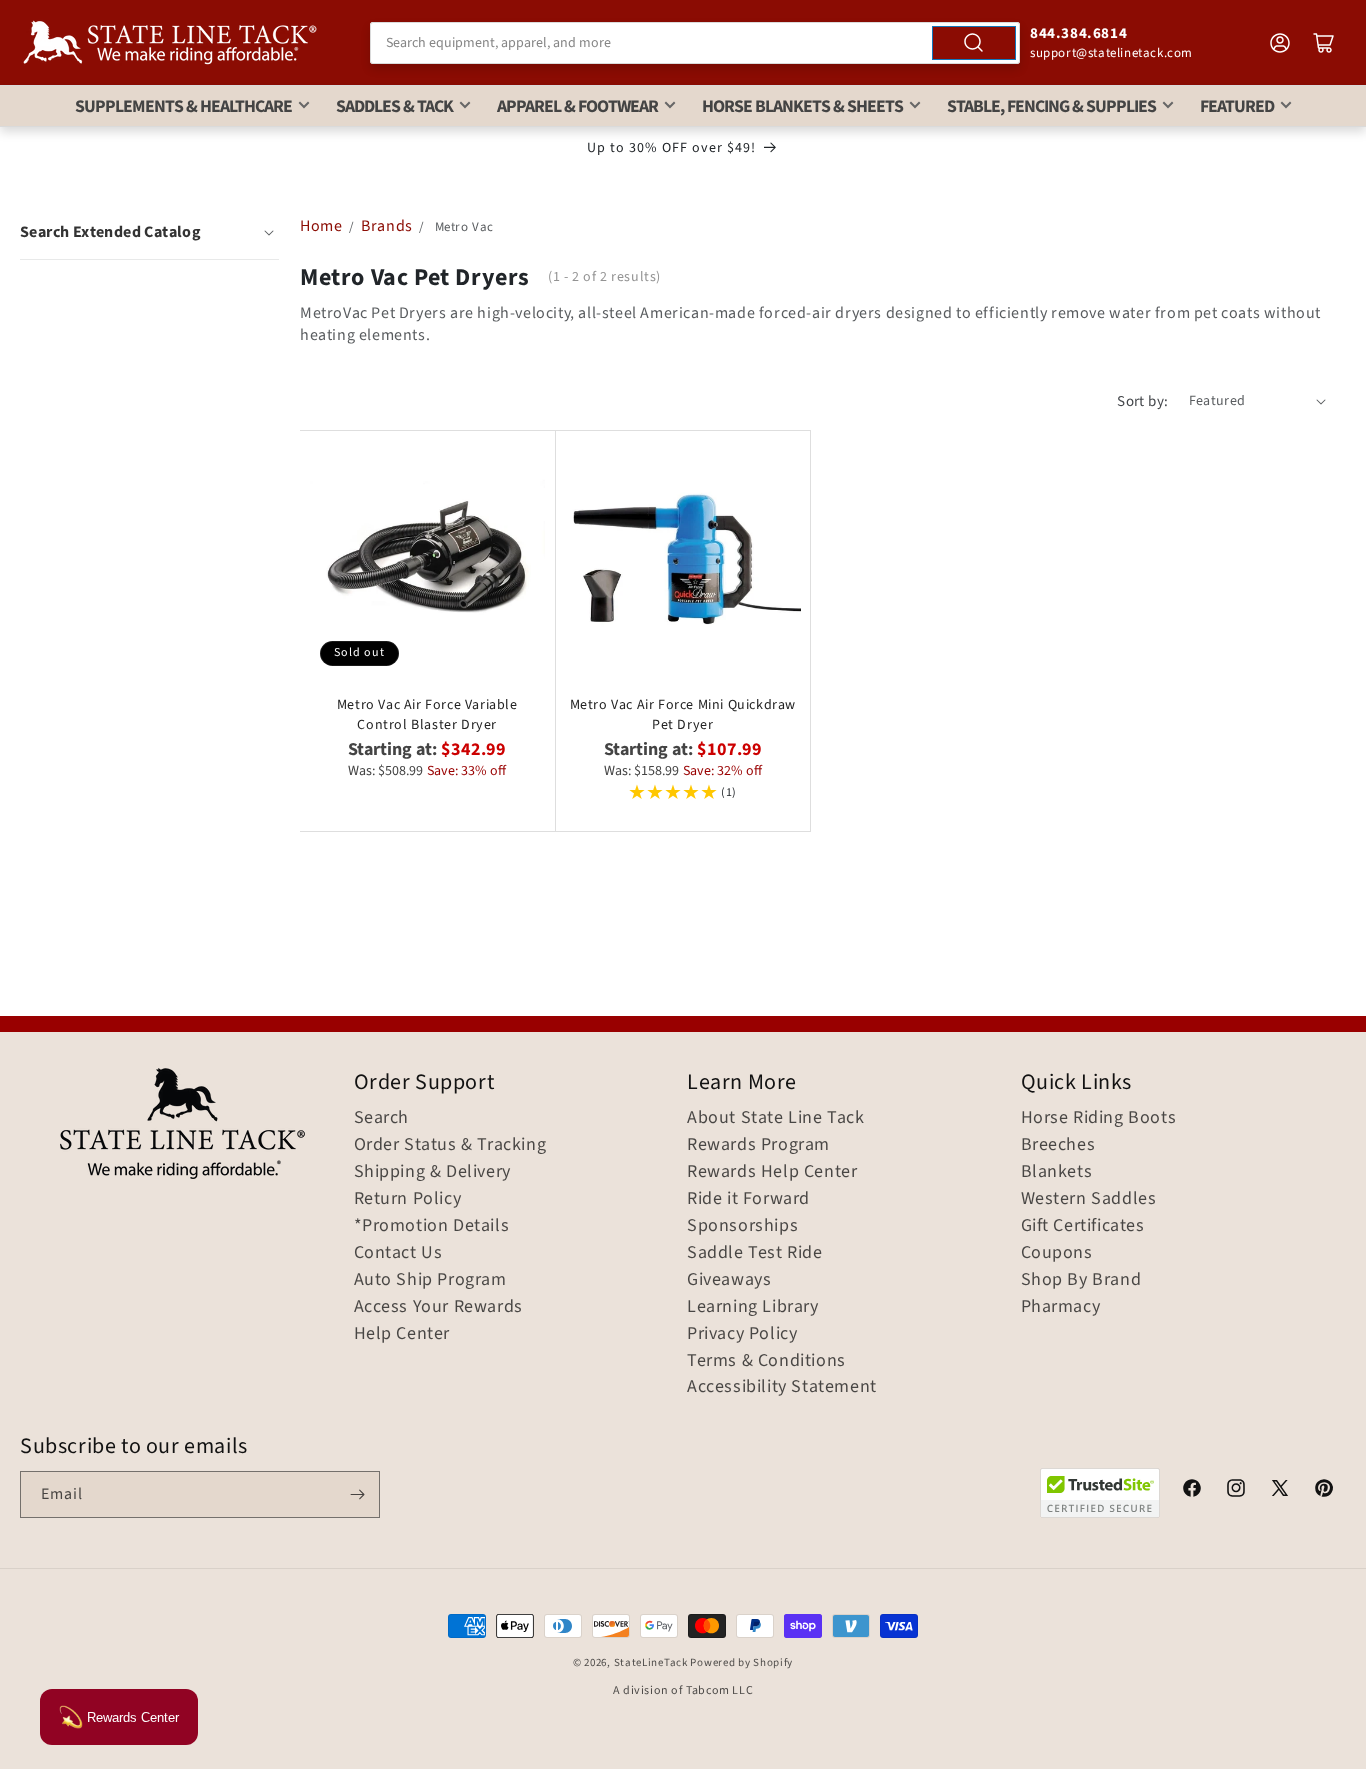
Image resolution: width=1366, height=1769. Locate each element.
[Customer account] (1280, 43)
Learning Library (753, 1307)
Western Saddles (1089, 1199)
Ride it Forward (748, 1199)
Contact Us (398, 1253)
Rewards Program (758, 1145)
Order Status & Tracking (450, 1145)
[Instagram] (1236, 1491)
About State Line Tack (776, 1118)
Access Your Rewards (438, 1307)
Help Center (402, 1334)
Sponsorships (742, 1226)
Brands (388, 226)
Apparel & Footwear (577, 106)
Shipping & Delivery (432, 1172)
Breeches (1058, 1145)
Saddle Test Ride (755, 1253)
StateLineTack (651, 1662)
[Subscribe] (357, 1494)
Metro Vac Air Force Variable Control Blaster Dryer (427, 715)
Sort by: (1142, 401)
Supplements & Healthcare (183, 106)
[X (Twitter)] (1280, 1491)
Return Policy (408, 1199)
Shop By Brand (1081, 1280)
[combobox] (695, 43)
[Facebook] (1192, 1491)
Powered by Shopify (741, 1662)
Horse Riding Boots (1099, 1118)
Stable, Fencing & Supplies (1051, 106)
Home (321, 226)
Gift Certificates (1083, 1226)
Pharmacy (1061, 1307)
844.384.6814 (1078, 33)
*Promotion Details (432, 1226)
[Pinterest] (1324, 1491)
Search (382, 1118)
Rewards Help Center (772, 1172)
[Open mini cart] (1324, 43)
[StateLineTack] (170, 42)
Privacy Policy (742, 1334)
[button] (149, 232)
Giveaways (729, 1280)
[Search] (974, 43)
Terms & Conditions (766, 1361)
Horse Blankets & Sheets (802, 106)
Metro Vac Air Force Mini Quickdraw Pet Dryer (683, 715)
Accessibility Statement (782, 1387)
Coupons (1057, 1253)
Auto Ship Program (430, 1280)
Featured (1237, 106)
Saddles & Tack (394, 106)
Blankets (1057, 1172)
